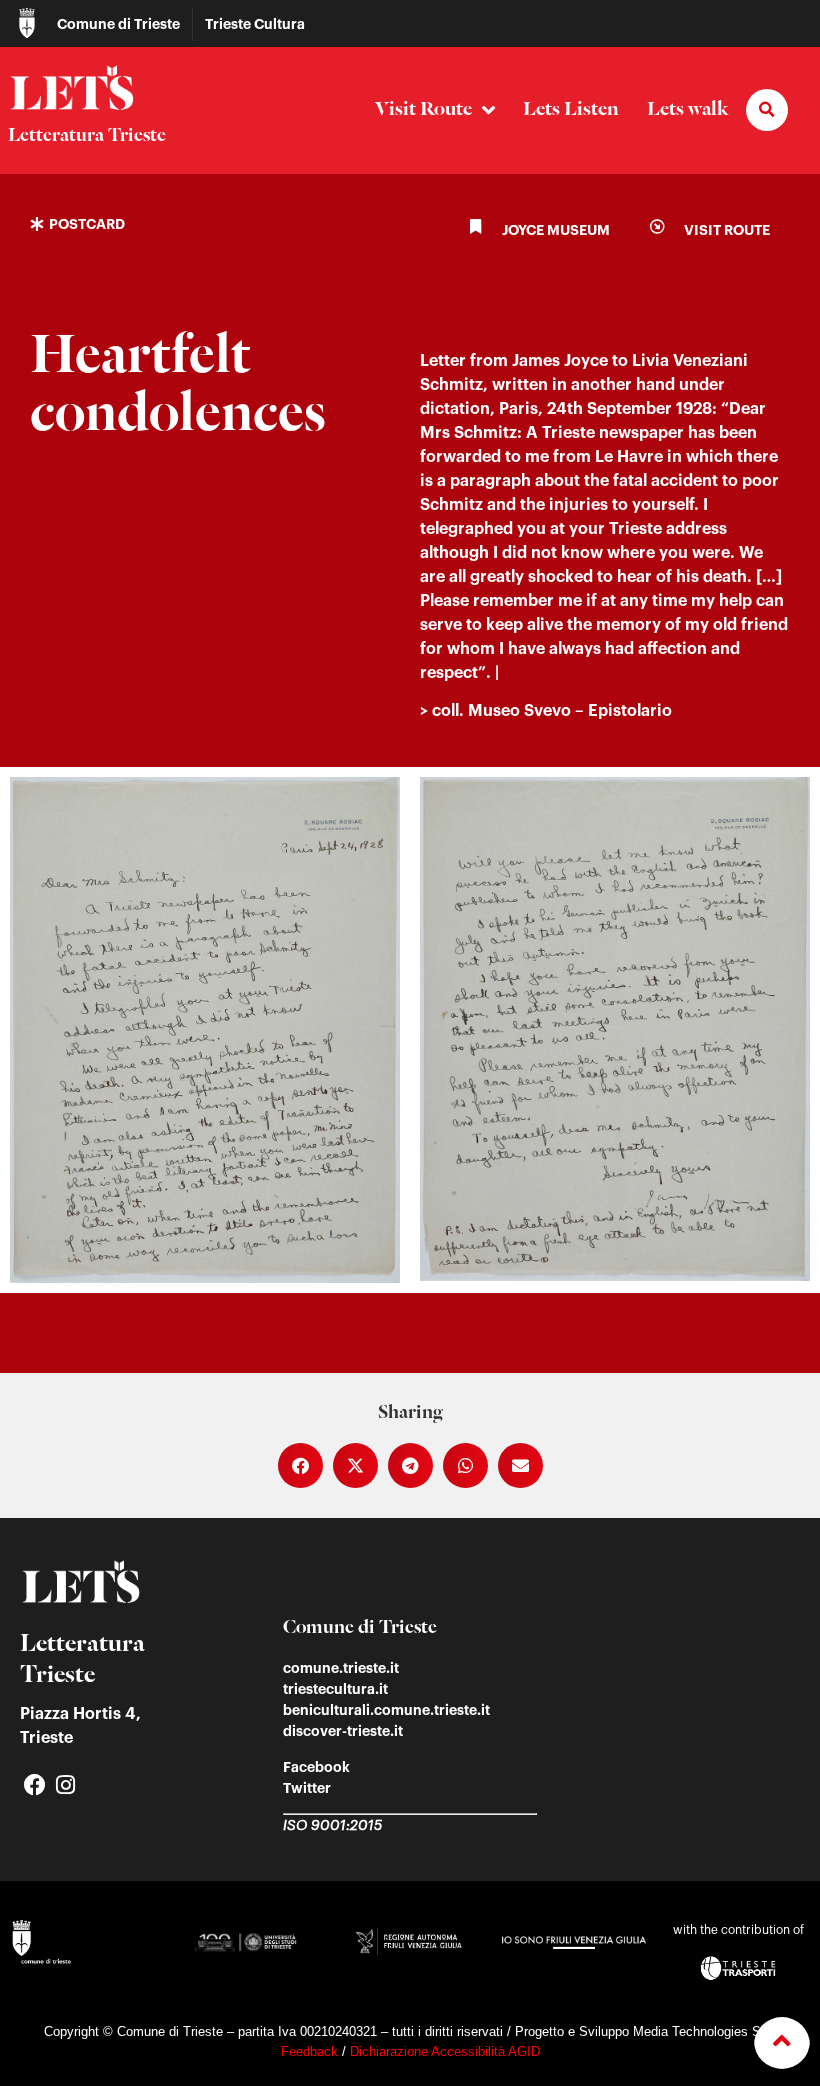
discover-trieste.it (343, 1731)
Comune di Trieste (118, 24)
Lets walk (687, 109)
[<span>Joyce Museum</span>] (475, 226)
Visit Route (423, 109)
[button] (767, 110)
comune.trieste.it (341, 1668)
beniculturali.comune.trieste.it (386, 1710)
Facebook (316, 1767)
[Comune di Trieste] (27, 23)
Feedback (309, 2051)
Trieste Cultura (255, 24)
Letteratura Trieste (87, 136)
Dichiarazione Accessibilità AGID (445, 2051)
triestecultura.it (335, 1689)
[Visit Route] (657, 226)
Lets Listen (571, 109)
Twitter (307, 1788)
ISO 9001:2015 (332, 1826)
